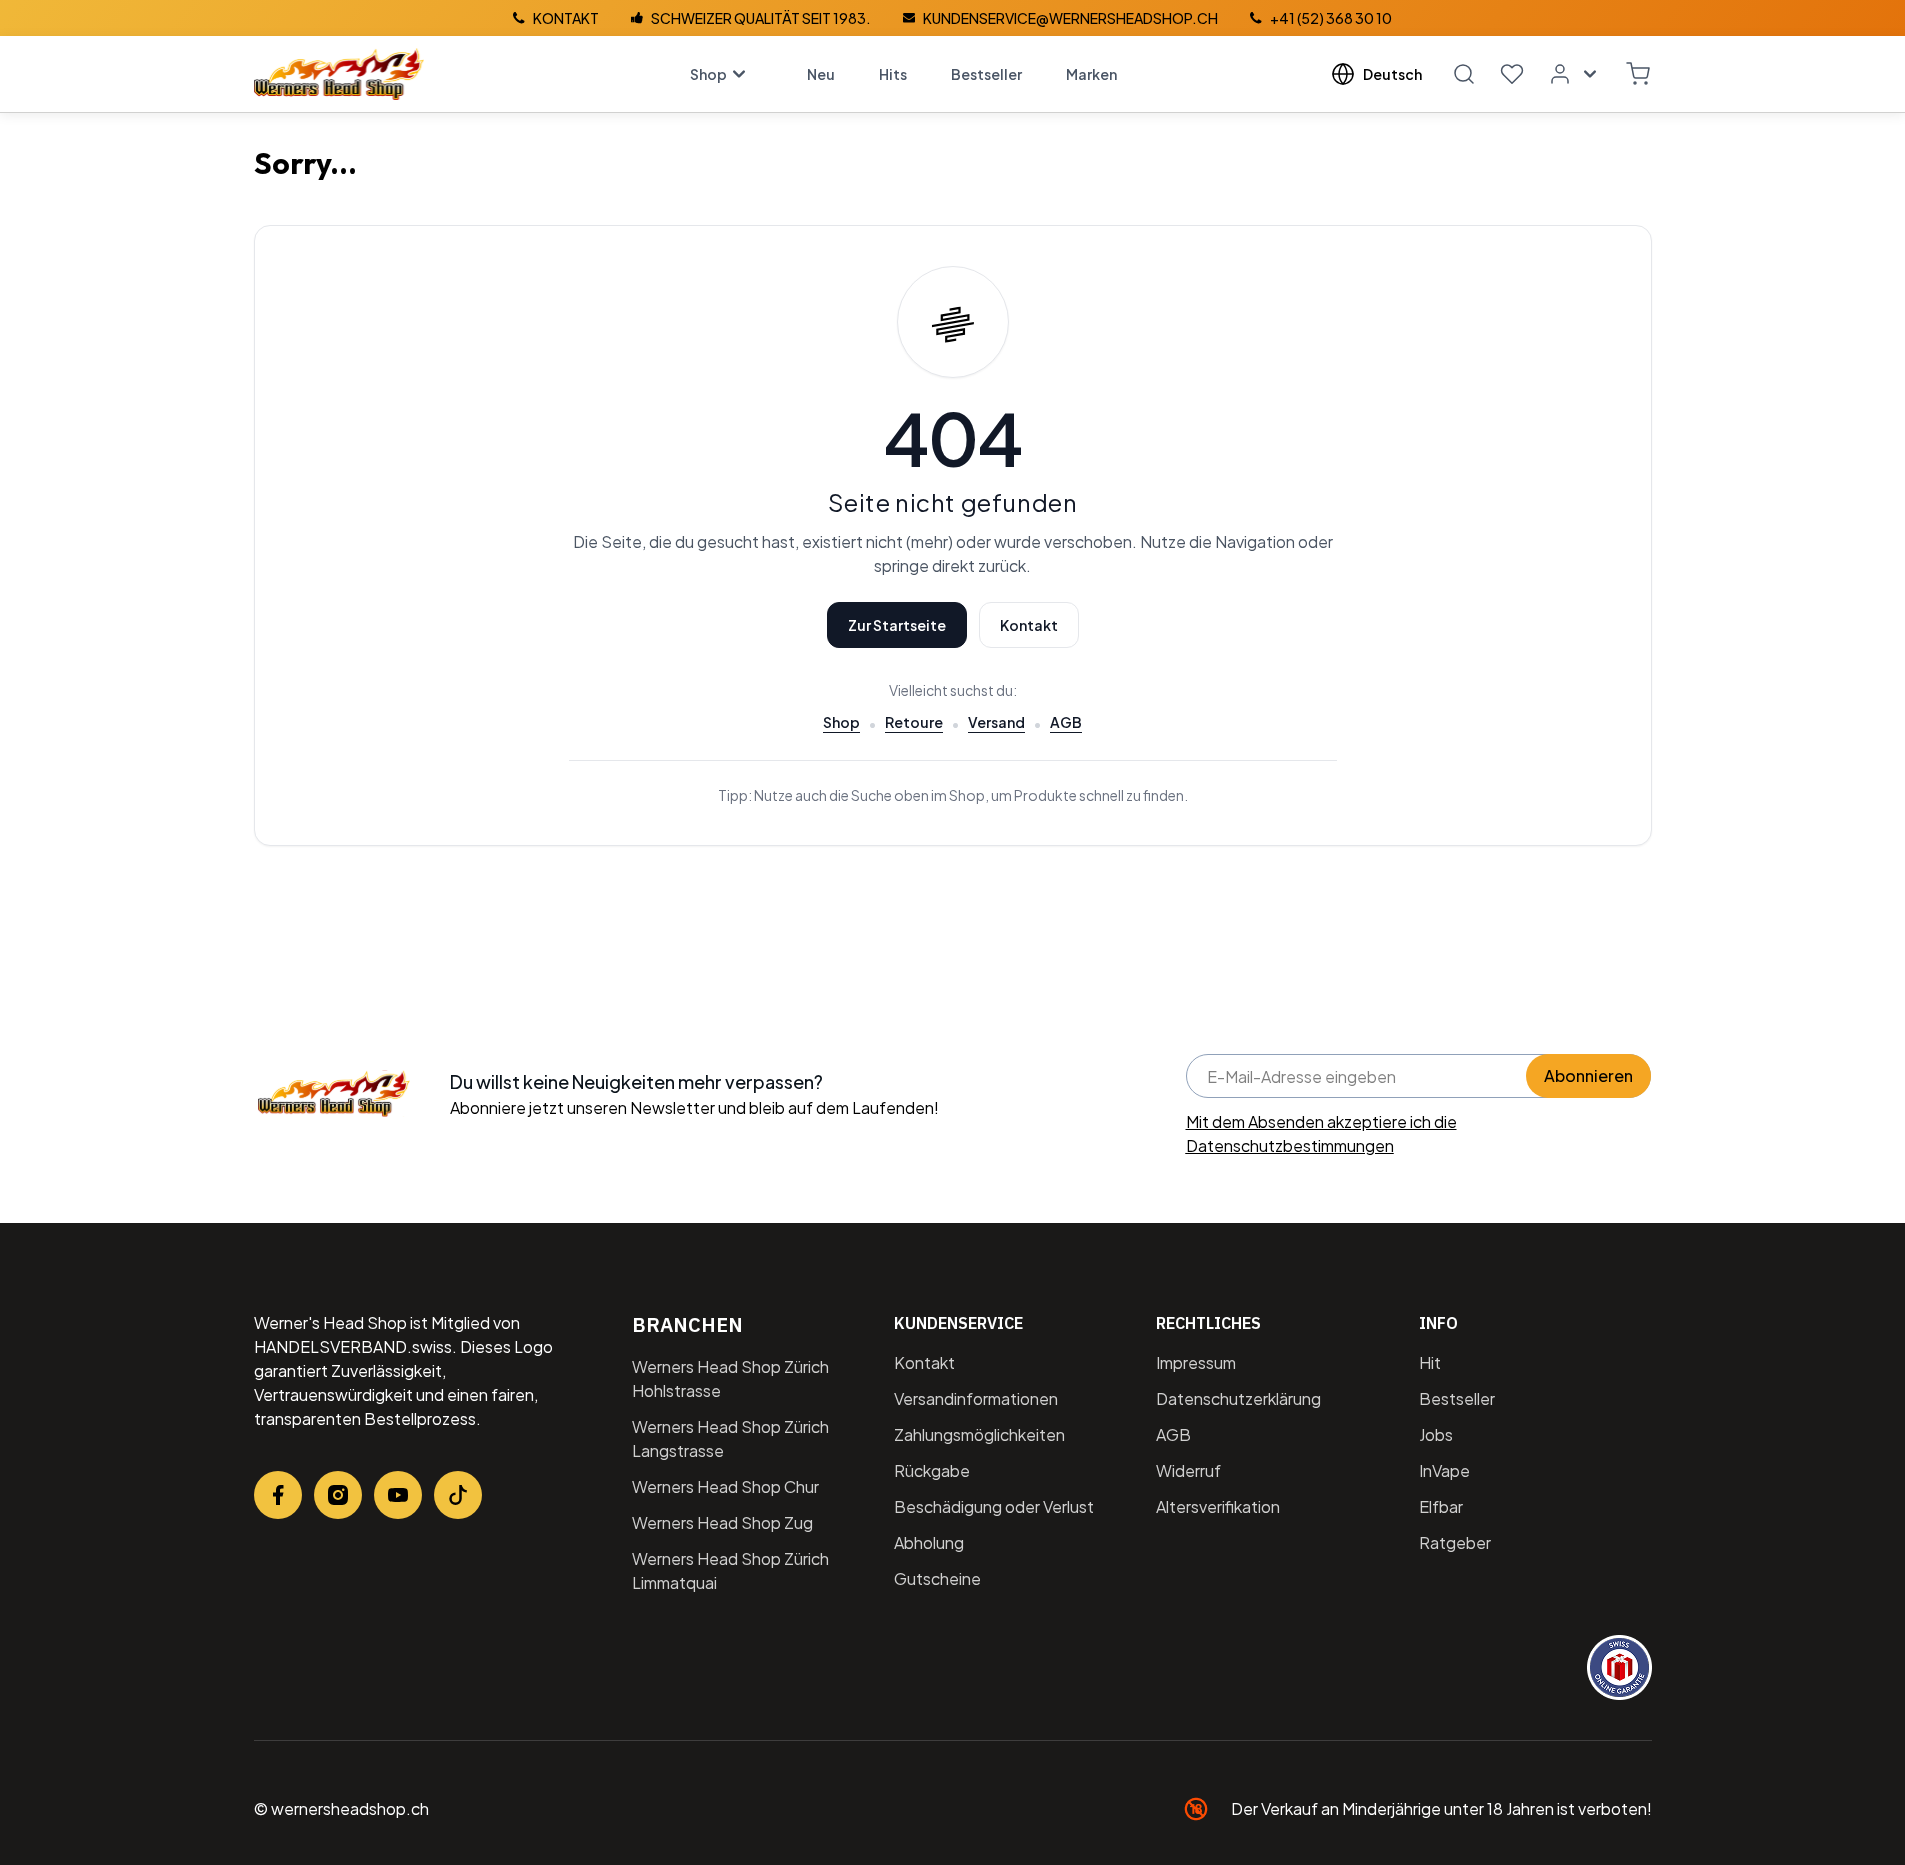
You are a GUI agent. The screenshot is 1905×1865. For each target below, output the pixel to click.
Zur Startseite (897, 625)
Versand (996, 722)
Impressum (1196, 1362)
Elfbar (1441, 1506)
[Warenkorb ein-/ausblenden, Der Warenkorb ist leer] (1638, 74)
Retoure (914, 722)
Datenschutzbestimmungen (1290, 1145)
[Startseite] (339, 74)
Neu (821, 74)
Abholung (929, 1542)
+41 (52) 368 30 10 (1331, 18)
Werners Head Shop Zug (722, 1522)
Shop (708, 74)
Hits (893, 74)
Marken (1091, 74)
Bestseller (986, 74)
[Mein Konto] (1575, 74)
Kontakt (1029, 625)
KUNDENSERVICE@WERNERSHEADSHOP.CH (1070, 18)
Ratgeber (1455, 1542)
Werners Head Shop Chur (725, 1486)
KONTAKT (566, 18)
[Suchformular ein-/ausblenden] (1464, 74)
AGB (1066, 722)
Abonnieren (1588, 1075)
